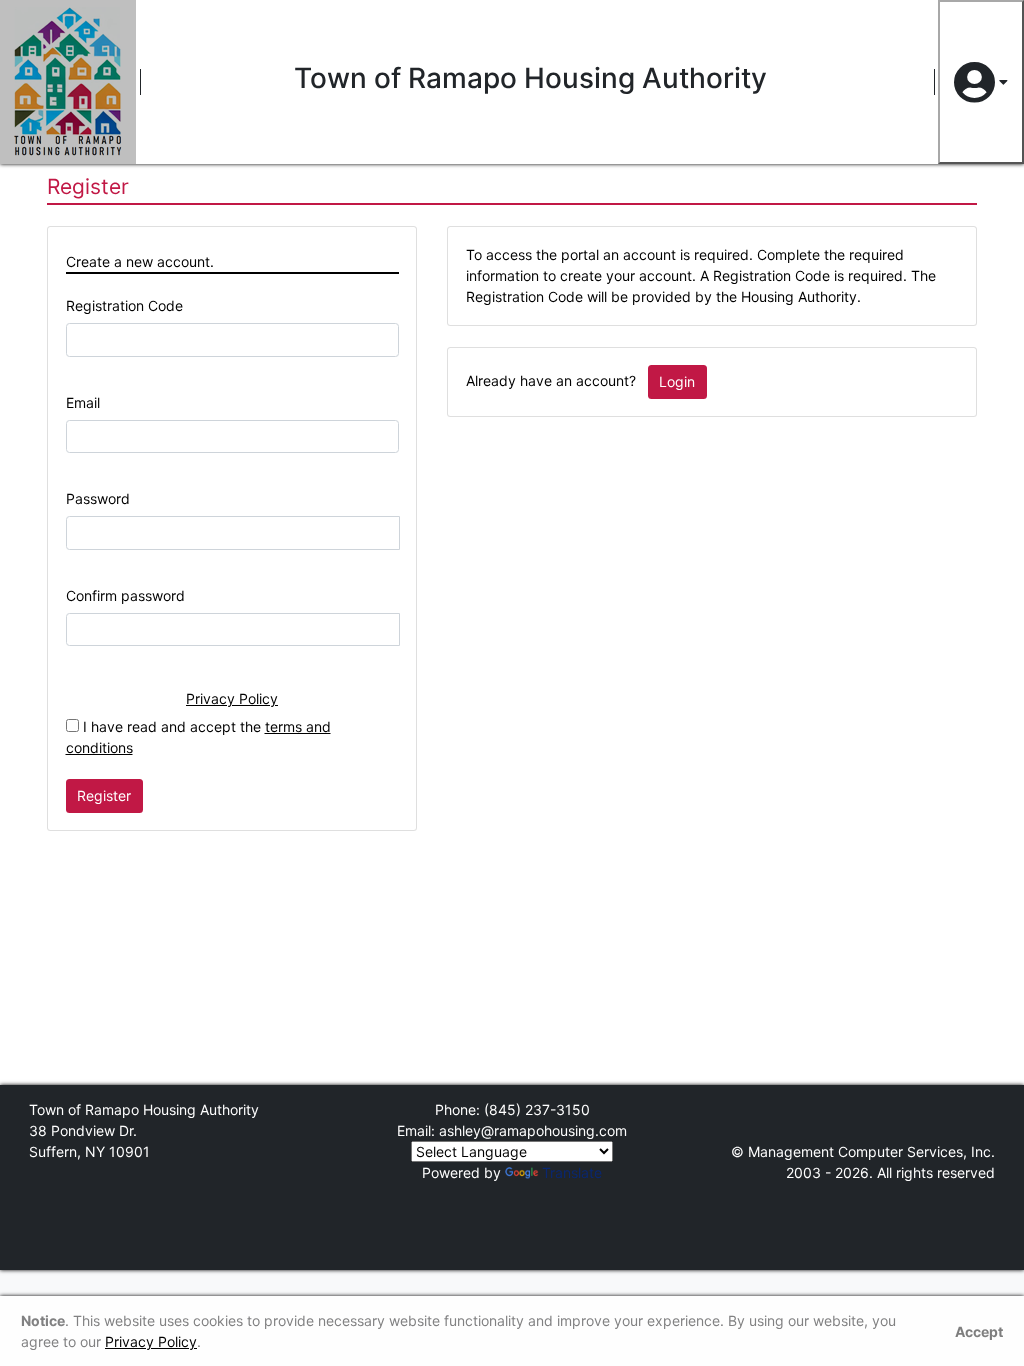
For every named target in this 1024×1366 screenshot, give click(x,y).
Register (104, 795)
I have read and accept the (198, 737)
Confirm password (125, 595)
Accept (979, 1331)
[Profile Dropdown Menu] (981, 82)
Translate (572, 1172)
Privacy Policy (232, 698)
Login (677, 381)
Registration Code (124, 305)
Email (83, 402)
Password (98, 498)
